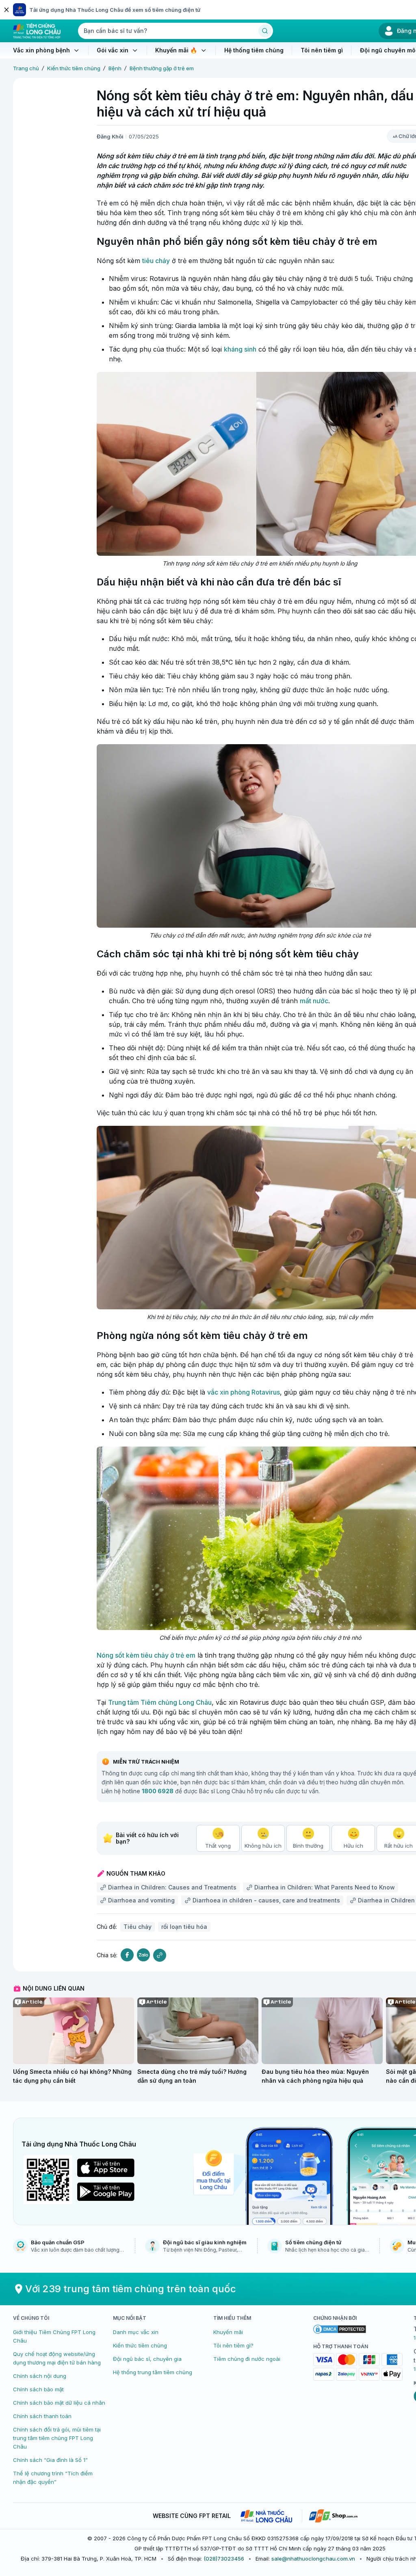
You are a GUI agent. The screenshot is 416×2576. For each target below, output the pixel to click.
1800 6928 (158, 1791)
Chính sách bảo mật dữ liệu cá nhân (59, 2403)
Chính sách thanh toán (42, 2416)
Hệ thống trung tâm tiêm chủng (153, 2372)
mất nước (314, 1001)
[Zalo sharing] (143, 1955)
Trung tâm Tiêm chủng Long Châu (160, 1702)
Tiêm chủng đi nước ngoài (247, 2359)
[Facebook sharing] (127, 1955)
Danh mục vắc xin (136, 2332)
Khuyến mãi (228, 2332)
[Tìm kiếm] (265, 31)
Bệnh (115, 68)
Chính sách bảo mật (38, 2389)
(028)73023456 (224, 2559)
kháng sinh (240, 349)
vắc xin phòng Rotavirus (244, 1392)
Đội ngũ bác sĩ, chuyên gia (147, 2359)
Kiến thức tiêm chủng (74, 68)
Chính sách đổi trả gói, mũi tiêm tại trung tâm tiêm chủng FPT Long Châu (57, 2438)
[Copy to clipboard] (160, 1955)
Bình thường (308, 1846)
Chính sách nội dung (40, 2376)
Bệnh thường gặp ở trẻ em (162, 68)
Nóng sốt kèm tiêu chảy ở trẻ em (146, 1655)
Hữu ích (353, 1846)
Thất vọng (218, 1846)
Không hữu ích (263, 1846)
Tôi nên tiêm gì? (233, 2345)
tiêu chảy (156, 261)
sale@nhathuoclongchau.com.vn (313, 2559)
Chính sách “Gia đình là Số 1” (50, 2460)
